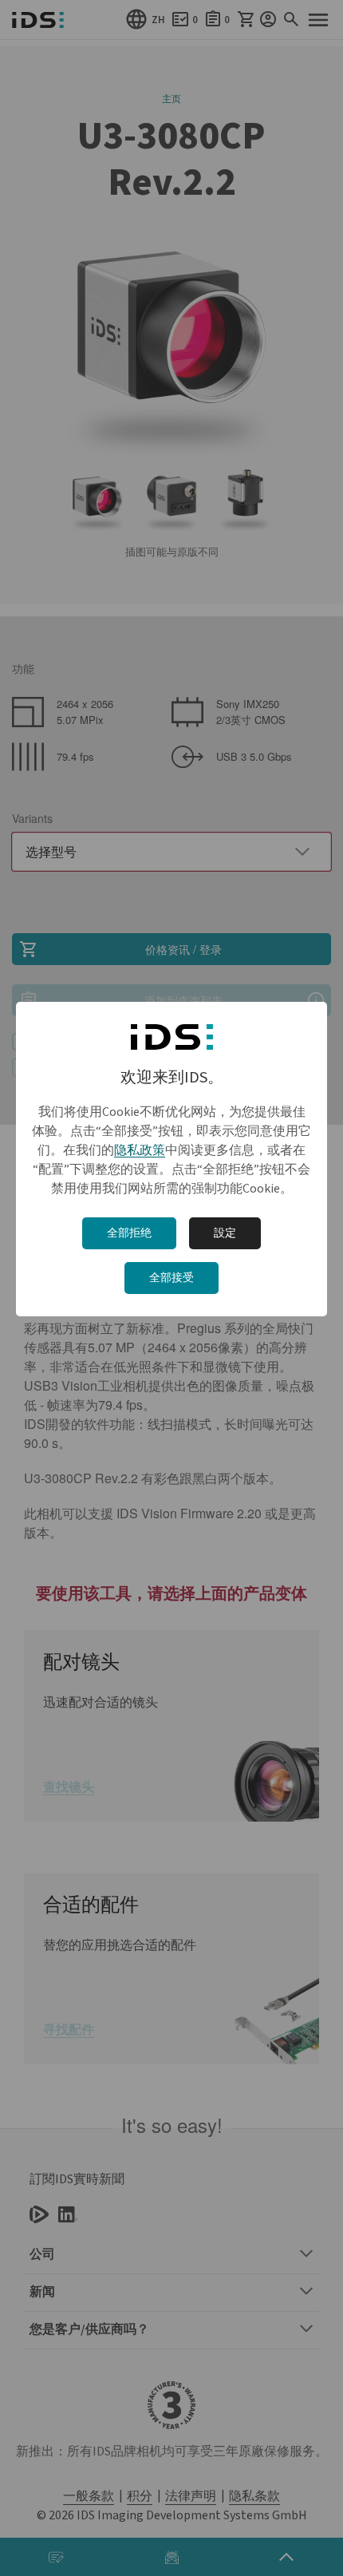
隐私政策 (140, 1150)
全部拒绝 (129, 1233)
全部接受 (171, 1278)
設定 (225, 1233)
